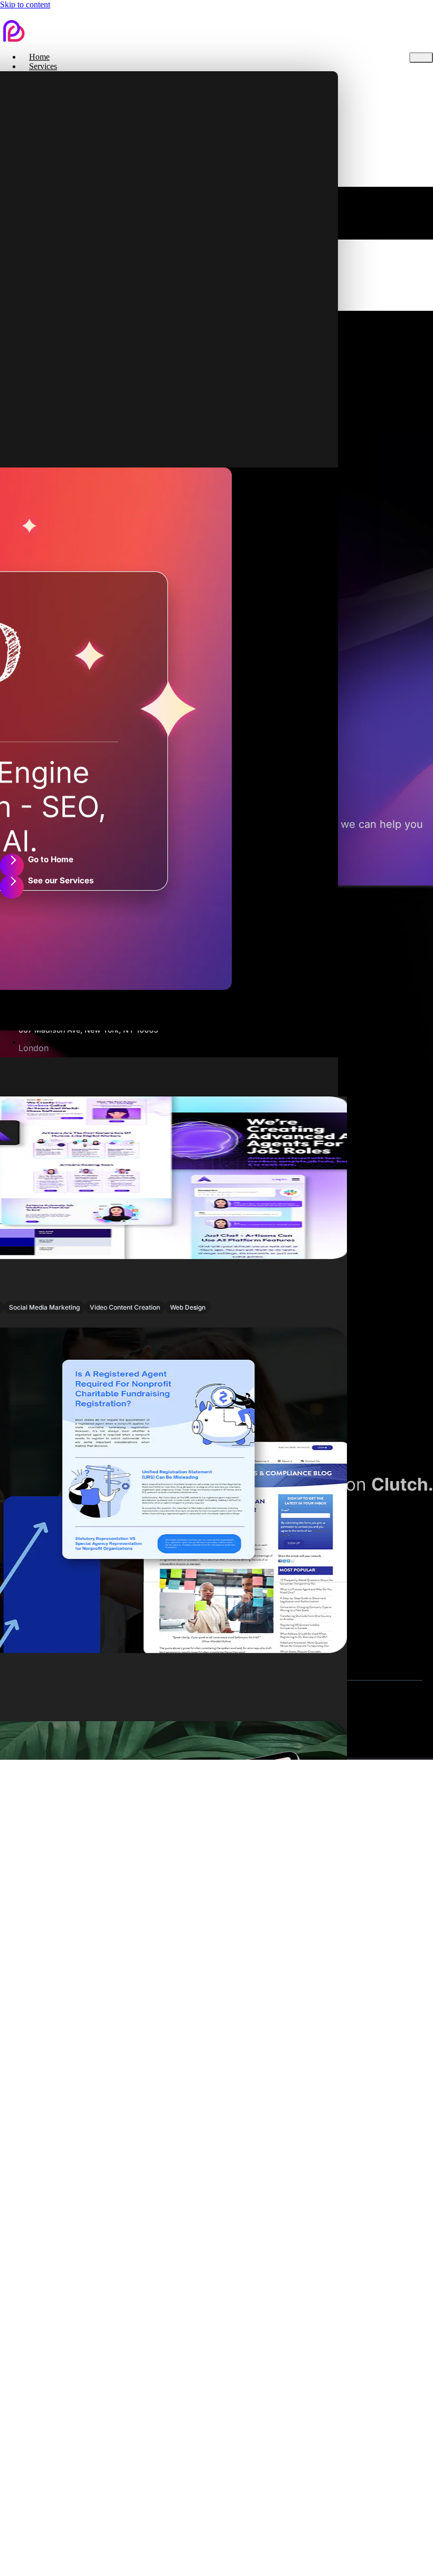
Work (38, 1042)
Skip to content (25, 4)
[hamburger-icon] (421, 58)
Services (43, 66)
